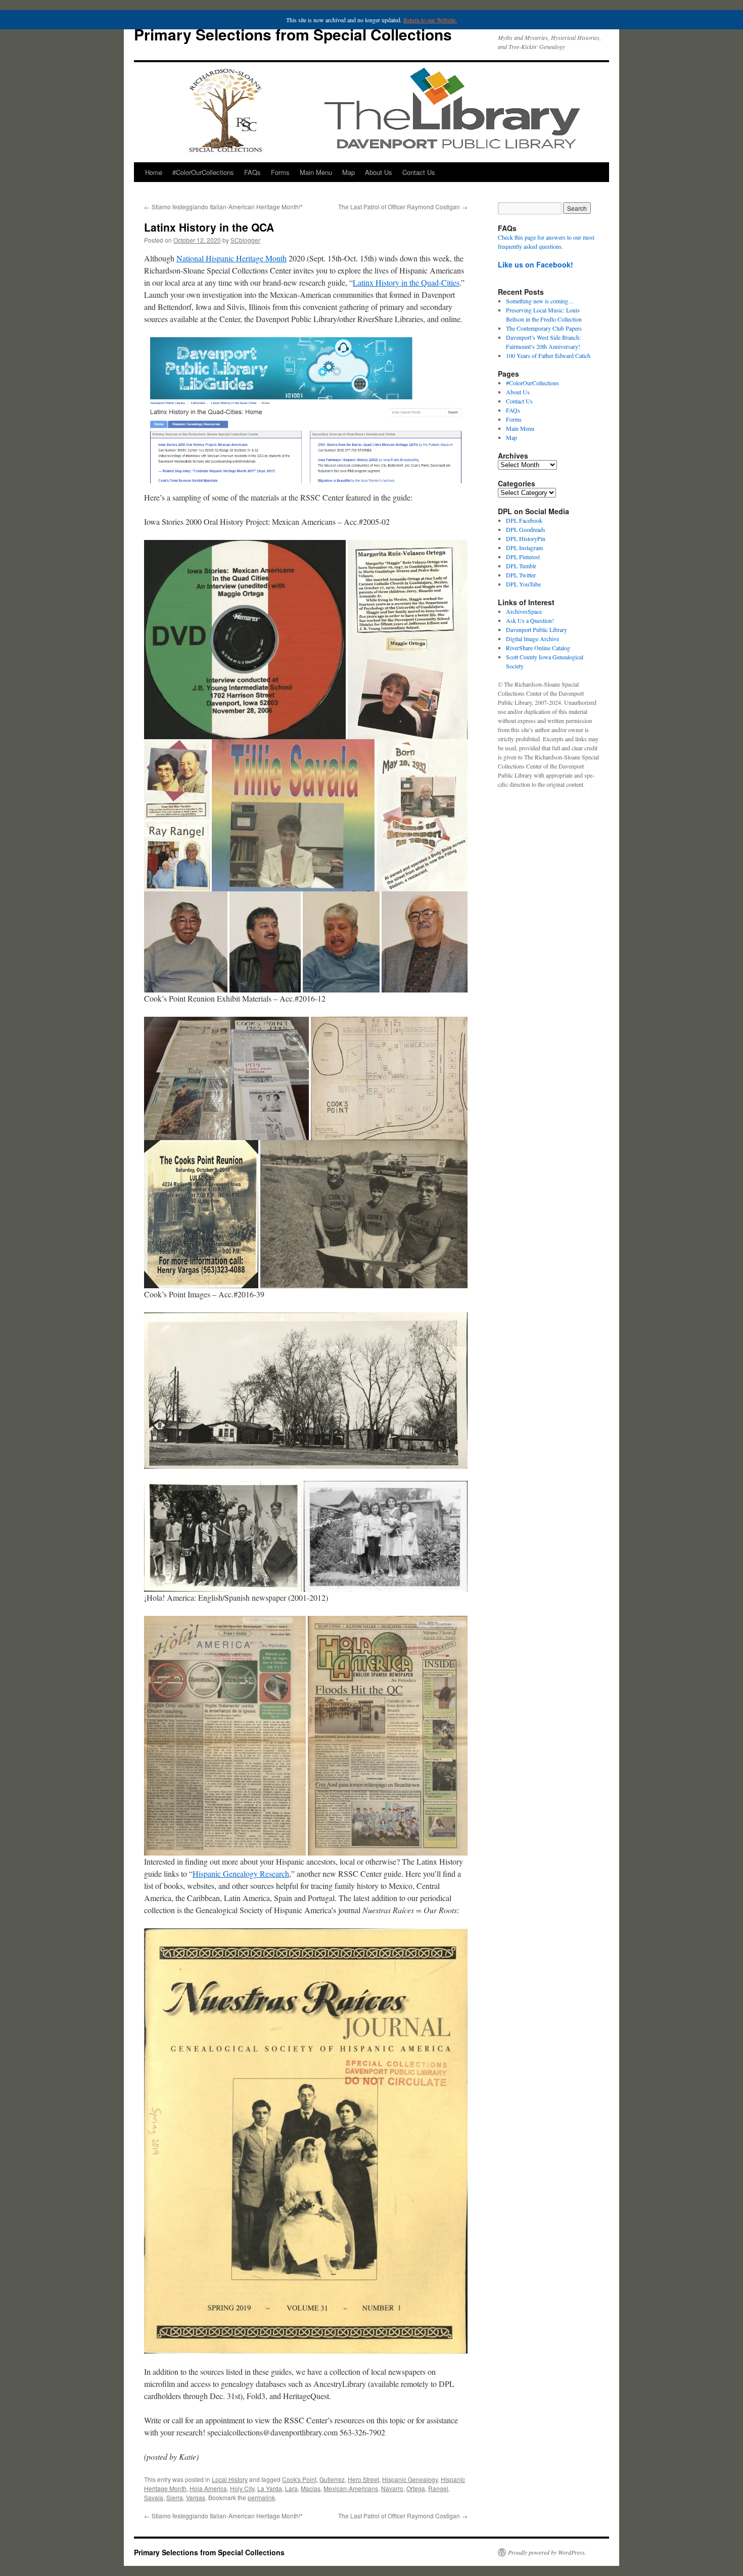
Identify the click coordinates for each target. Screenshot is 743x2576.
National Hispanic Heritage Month (231, 258)
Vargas (196, 2497)
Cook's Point (299, 2479)
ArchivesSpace (524, 611)
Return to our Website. (430, 20)
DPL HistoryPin (526, 538)
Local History (230, 2479)
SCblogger (245, 240)
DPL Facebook (524, 520)
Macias (311, 2488)
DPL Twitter (521, 575)
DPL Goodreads (526, 529)
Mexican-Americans (351, 2488)
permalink (261, 2497)
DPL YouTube (523, 584)
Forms (280, 172)
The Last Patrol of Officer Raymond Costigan (403, 207)
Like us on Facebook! (536, 264)
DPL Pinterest (523, 557)
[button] (245, 640)
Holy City (242, 2488)
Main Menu (316, 172)
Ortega (416, 2488)
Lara (291, 2488)
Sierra (175, 2497)
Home (154, 172)
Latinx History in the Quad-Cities (406, 282)
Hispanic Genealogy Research (241, 1873)
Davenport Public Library (537, 629)
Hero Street (363, 2479)
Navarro (392, 2488)
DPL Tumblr (521, 566)
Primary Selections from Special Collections (293, 34)
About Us (379, 172)
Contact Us (419, 172)
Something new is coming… (540, 301)
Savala (154, 2497)
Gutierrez (332, 2479)
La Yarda (270, 2488)
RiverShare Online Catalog (538, 648)
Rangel (438, 2488)
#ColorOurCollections (203, 172)
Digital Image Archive (532, 639)
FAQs (252, 172)
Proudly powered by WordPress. (547, 2552)
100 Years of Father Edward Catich (548, 355)
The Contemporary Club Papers (544, 328)
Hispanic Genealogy (410, 2479)
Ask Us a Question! (530, 620)
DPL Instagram (524, 548)
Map (349, 172)
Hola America (208, 2488)
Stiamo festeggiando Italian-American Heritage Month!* (223, 207)
